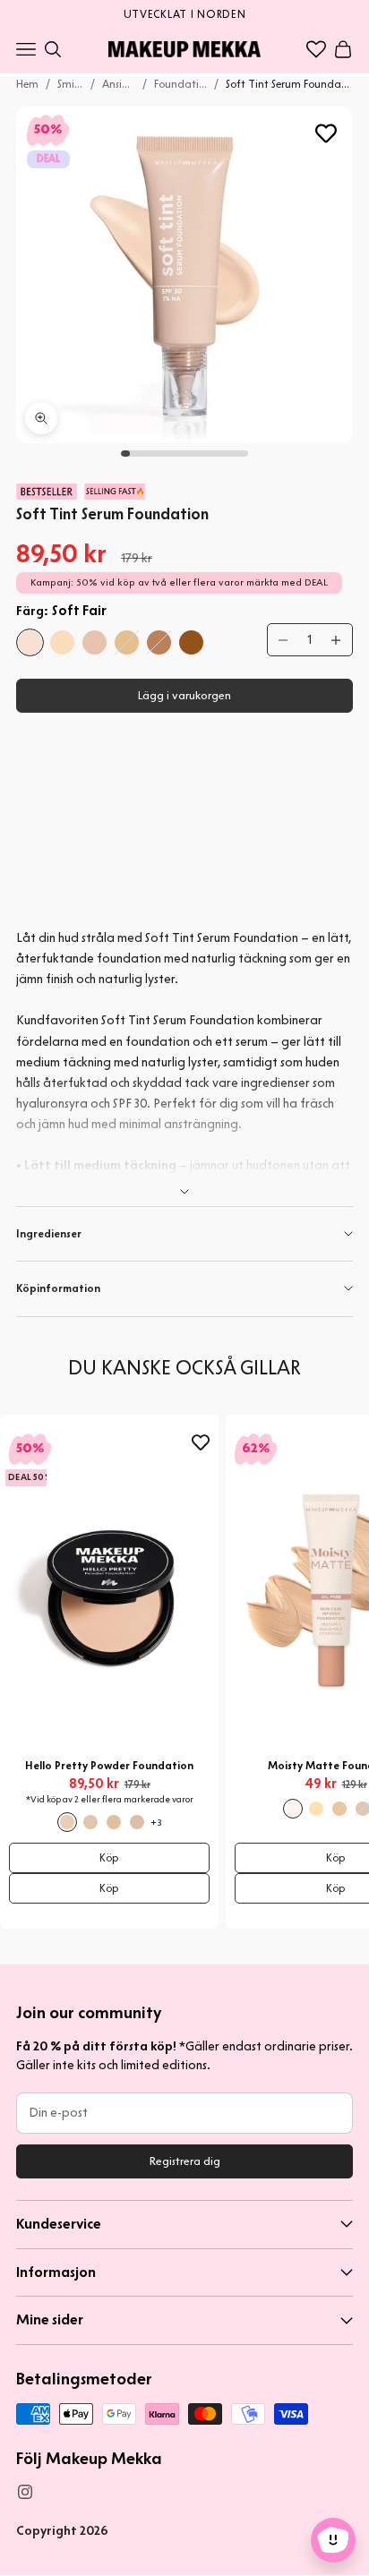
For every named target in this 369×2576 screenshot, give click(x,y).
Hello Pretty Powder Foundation (109, 1765)
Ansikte (118, 84)
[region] (184, 13)
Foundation (181, 84)
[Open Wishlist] (316, 49)
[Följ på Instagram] (25, 2492)
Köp (109, 1857)
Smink (70, 84)
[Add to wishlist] (326, 133)
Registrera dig (185, 2161)
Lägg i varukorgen (184, 695)
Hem (27, 84)
